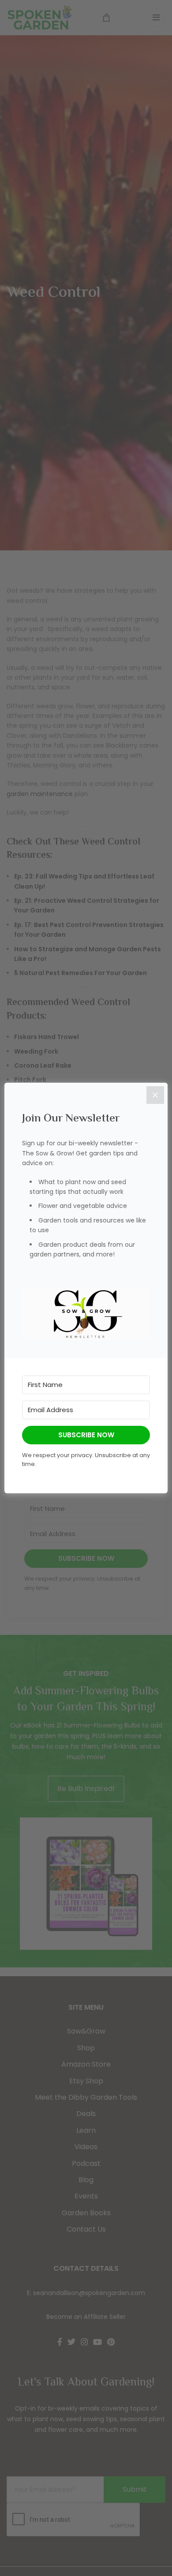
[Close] (155, 1095)
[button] (86, 1314)
